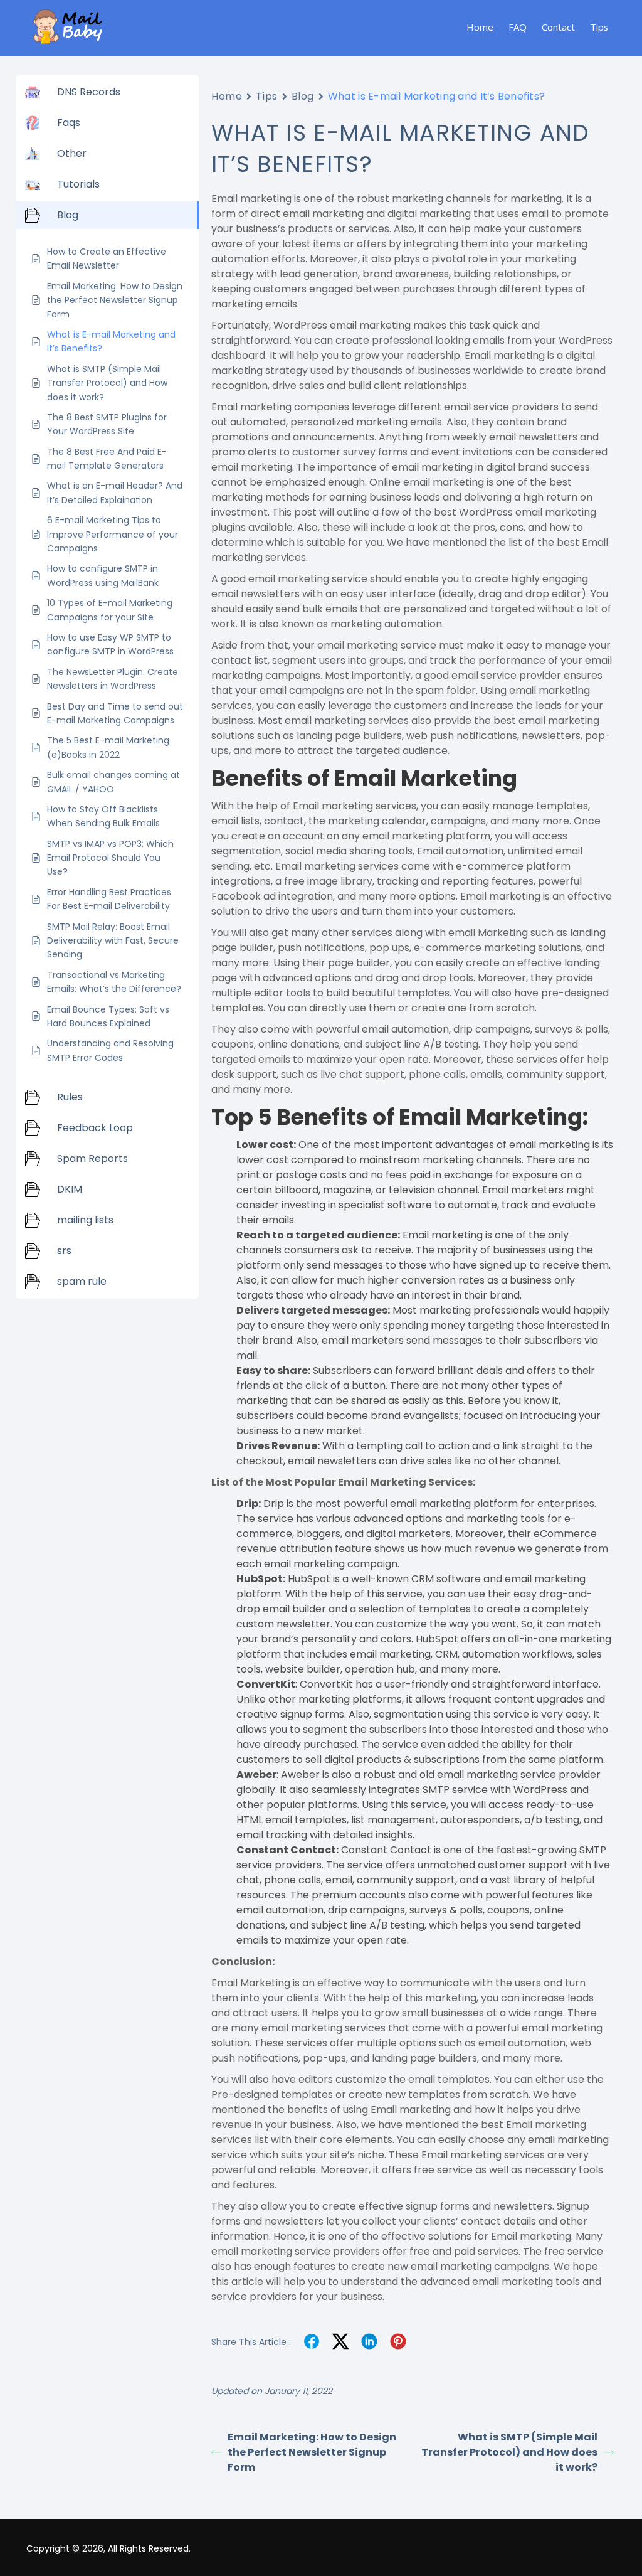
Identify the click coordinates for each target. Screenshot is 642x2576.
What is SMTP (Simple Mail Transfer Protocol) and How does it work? (509, 2452)
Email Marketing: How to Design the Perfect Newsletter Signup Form (312, 2452)
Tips (599, 27)
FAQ (518, 27)
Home (480, 27)
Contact (558, 27)
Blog (303, 96)
